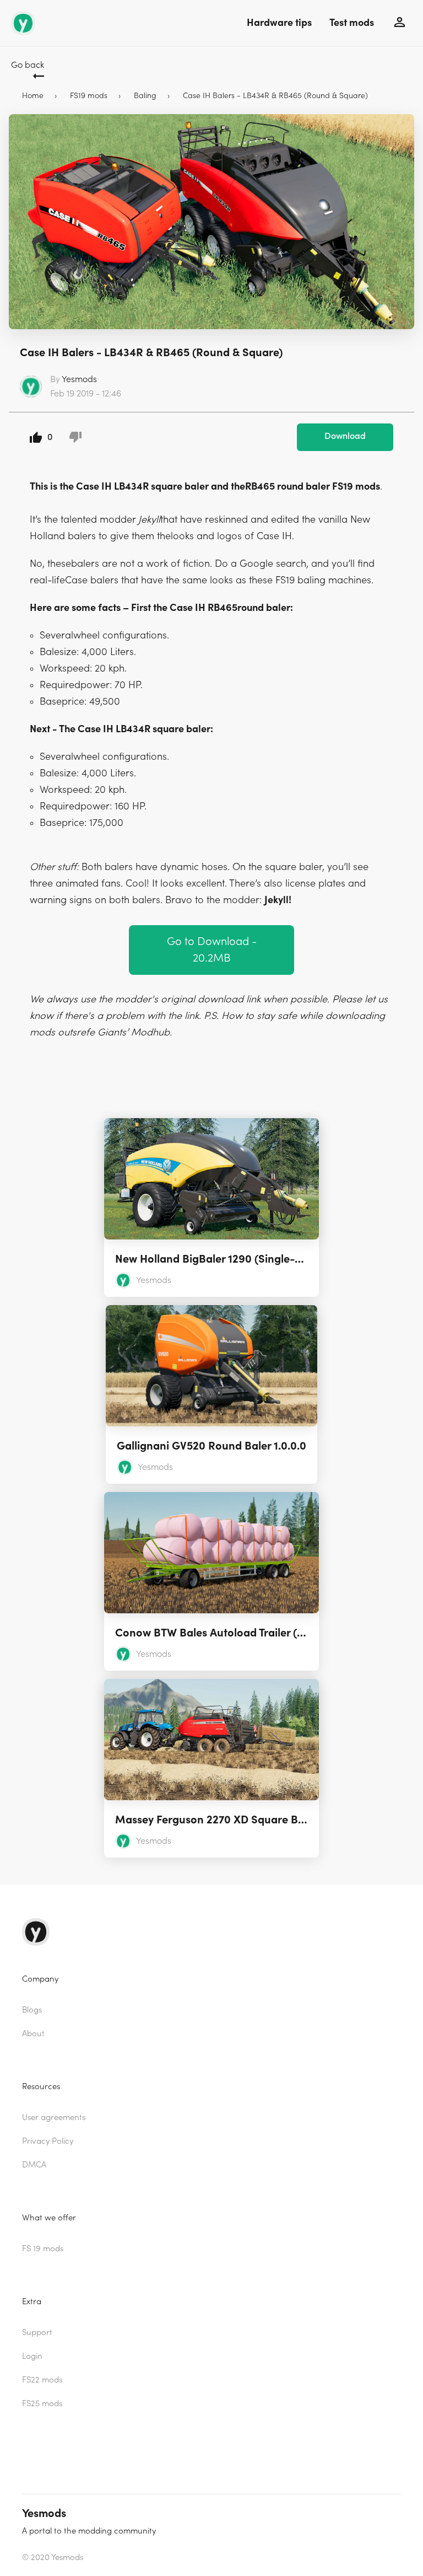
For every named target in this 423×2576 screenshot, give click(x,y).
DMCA (34, 2165)
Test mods (352, 23)
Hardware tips (279, 23)
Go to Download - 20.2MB (212, 950)
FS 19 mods (43, 2249)
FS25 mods (42, 2404)
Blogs (32, 2010)
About (33, 2034)
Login (32, 2356)
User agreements (54, 2118)
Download (345, 436)
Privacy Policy (48, 2141)
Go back (28, 65)
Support (37, 2333)
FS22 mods (42, 2380)
